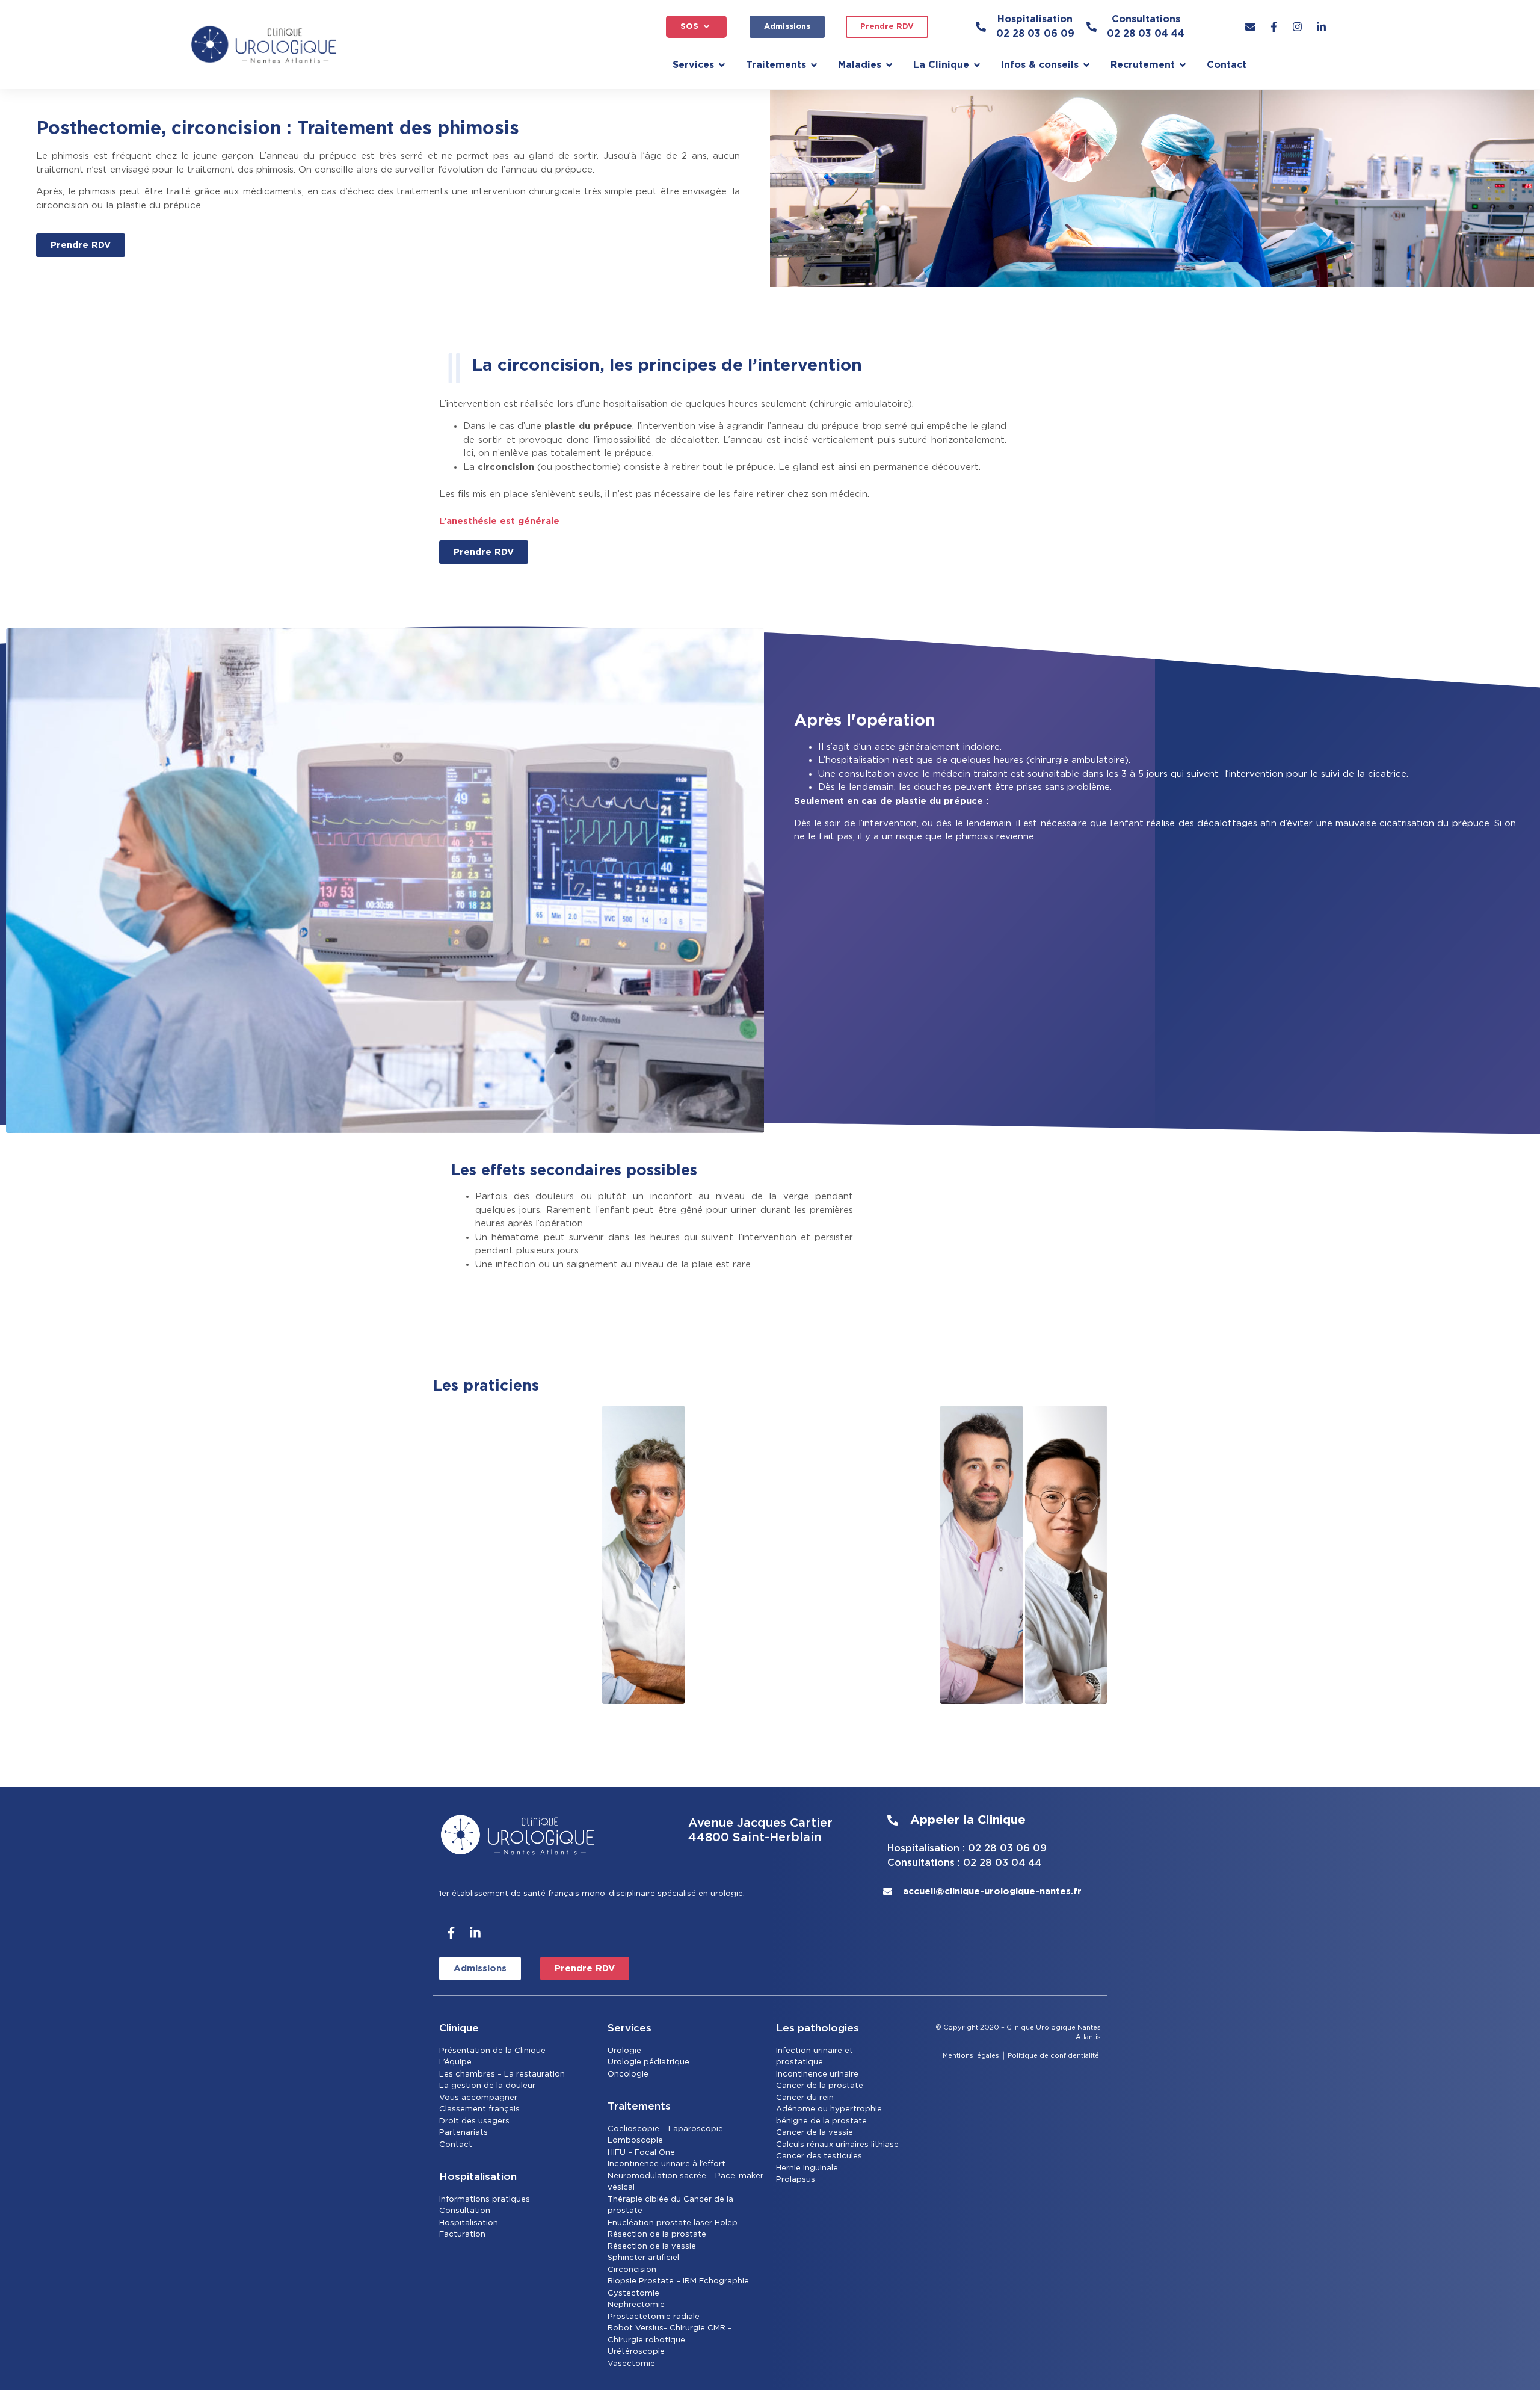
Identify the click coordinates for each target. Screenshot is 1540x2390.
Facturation (462, 2234)
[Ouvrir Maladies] (889, 65)
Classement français (479, 2109)
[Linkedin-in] (475, 1933)
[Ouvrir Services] (722, 65)
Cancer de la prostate (820, 2086)
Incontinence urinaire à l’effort (667, 2164)
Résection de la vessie (652, 2246)
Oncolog (625, 2074)
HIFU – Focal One (641, 2153)
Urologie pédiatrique (648, 2062)
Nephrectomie (636, 2305)
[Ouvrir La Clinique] (977, 65)
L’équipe (455, 2062)
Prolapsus (796, 2180)
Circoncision (632, 2270)
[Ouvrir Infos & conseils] (1086, 65)
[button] (696, 27)
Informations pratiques (485, 2200)
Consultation (465, 2211)
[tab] (474, 1555)
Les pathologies (818, 2028)
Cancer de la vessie (815, 2133)
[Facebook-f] (451, 1933)
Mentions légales (971, 2056)
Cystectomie (633, 2293)
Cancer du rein (805, 2098)
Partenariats (464, 2133)
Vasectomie (631, 2364)
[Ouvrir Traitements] (814, 65)
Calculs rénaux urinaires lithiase (837, 2145)
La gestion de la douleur (487, 2086)
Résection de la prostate (657, 2234)
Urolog (621, 2051)
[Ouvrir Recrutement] (1183, 65)
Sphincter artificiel (643, 2258)
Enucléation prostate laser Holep (673, 2223)
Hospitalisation (469, 2223)
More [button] (1067, 1678)
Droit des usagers (474, 2121)
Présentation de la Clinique (492, 2051)
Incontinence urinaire (817, 2074)
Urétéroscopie (636, 2352)
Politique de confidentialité (1054, 2056)
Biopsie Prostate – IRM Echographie (678, 2281)
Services (630, 2028)
